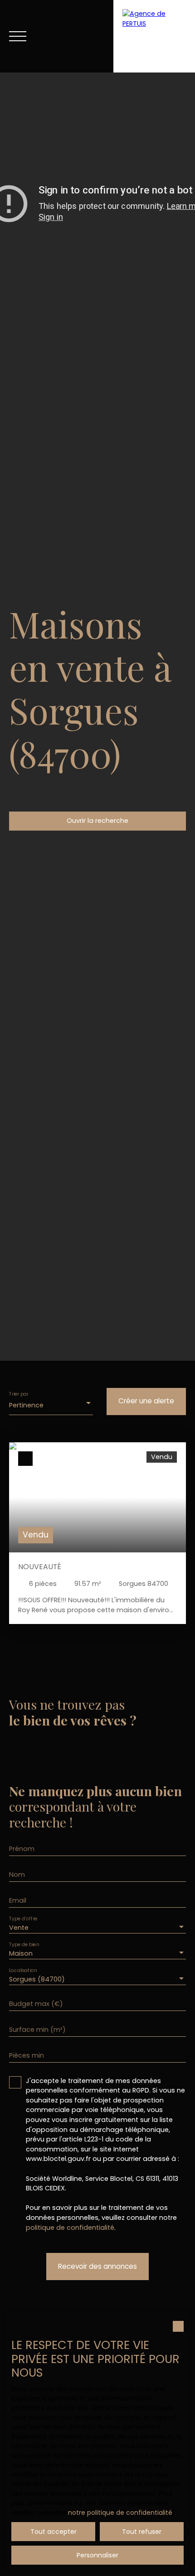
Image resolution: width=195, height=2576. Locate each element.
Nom (17, 1875)
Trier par (19, 1394)
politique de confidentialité (70, 2228)
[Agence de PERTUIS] (154, 36)
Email (18, 1900)
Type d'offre (23, 1918)
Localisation (23, 1970)
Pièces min (27, 2055)
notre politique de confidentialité (120, 2513)
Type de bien (24, 1944)
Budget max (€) (36, 2004)
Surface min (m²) (37, 2030)
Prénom (22, 1849)
